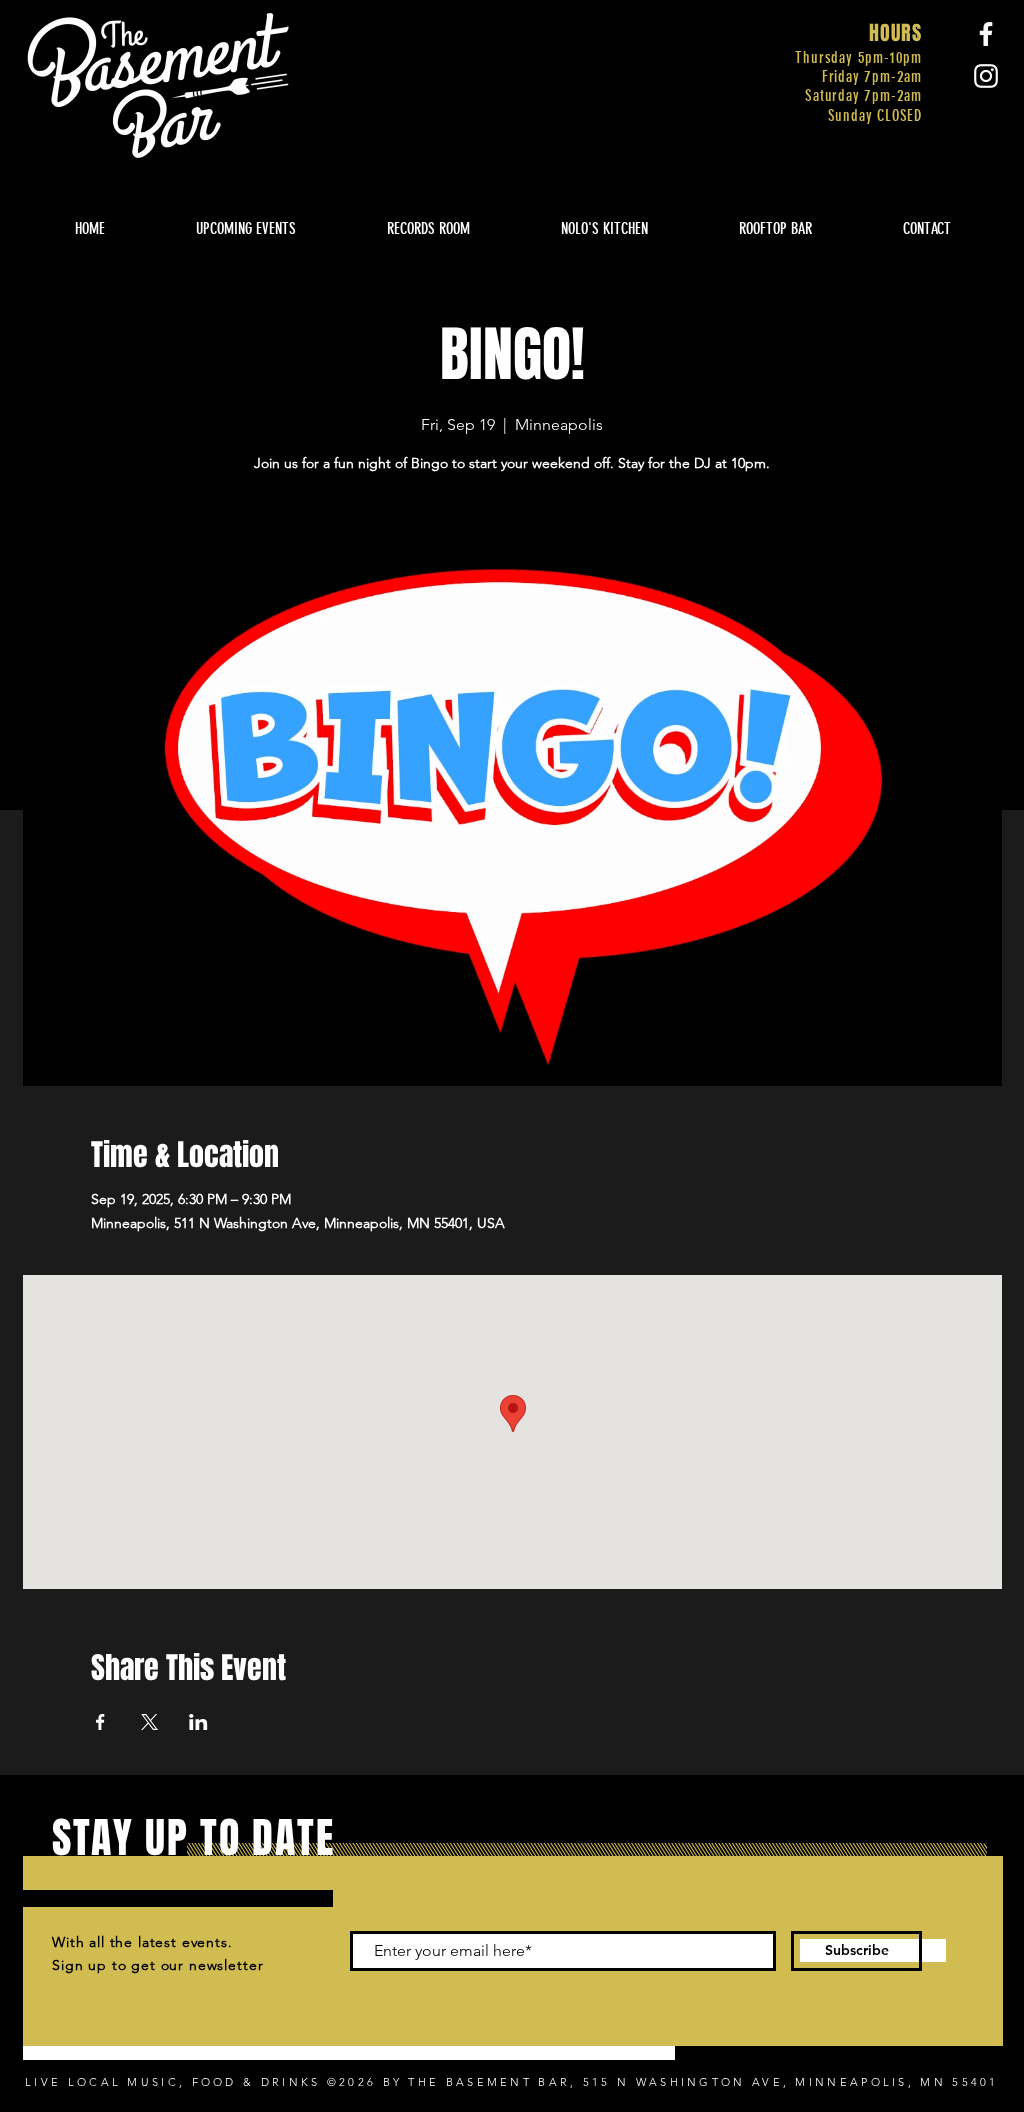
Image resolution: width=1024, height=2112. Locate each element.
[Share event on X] (149, 1722)
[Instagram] (986, 76)
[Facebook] (986, 34)
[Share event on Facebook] (100, 1722)
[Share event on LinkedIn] (198, 1722)
